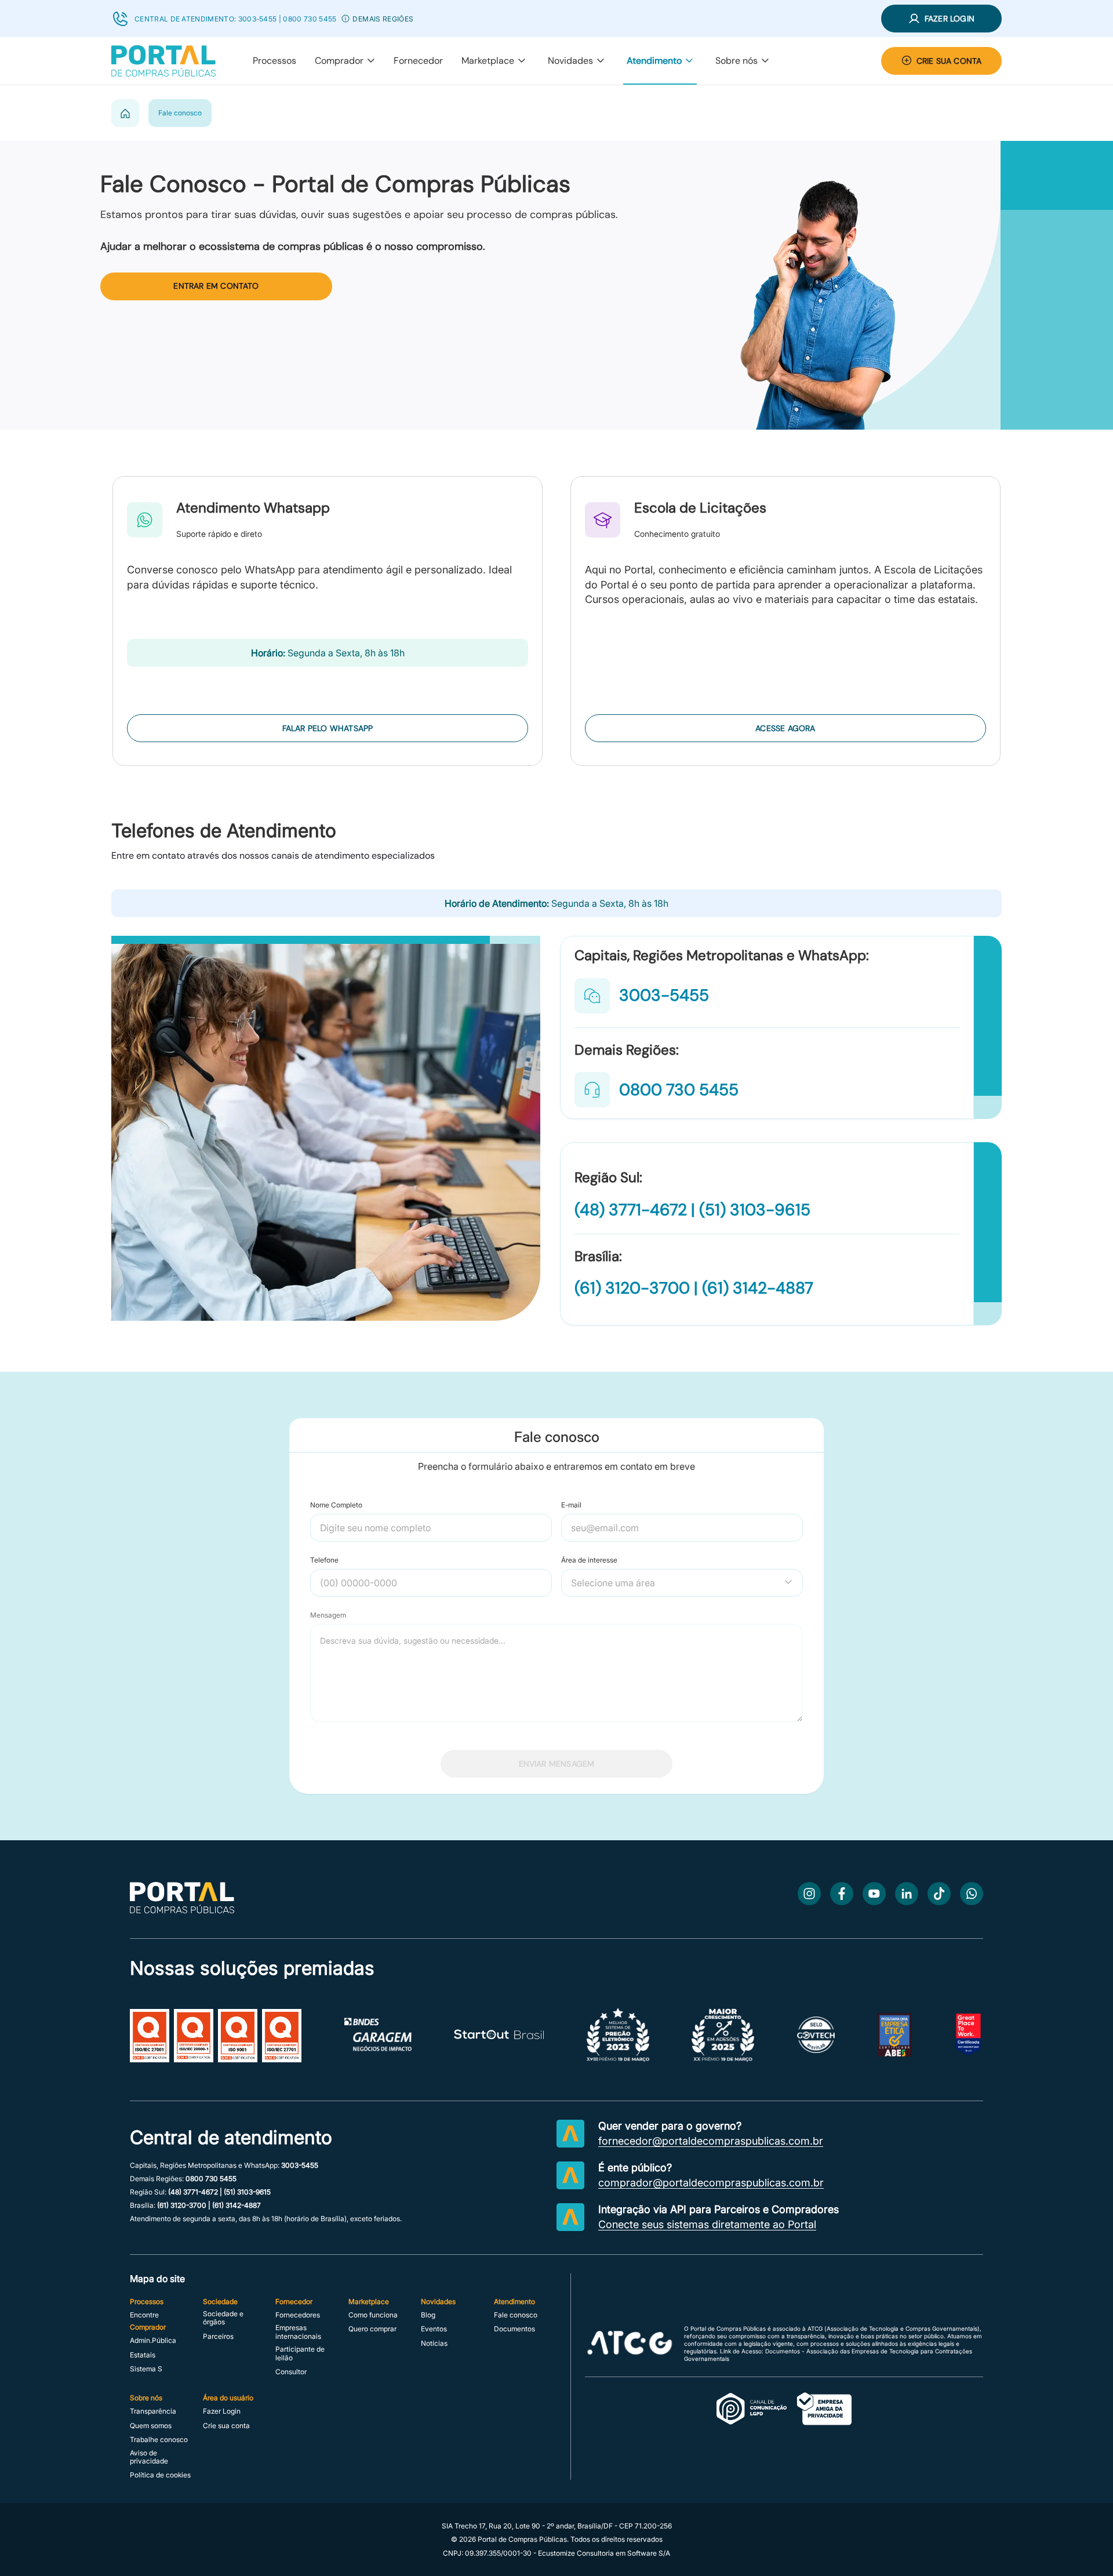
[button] (345, 19)
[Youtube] (874, 1894)
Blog (428, 2315)
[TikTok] (939, 1894)
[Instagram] (809, 1894)
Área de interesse (589, 1560)
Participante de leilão (300, 2353)
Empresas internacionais (298, 2332)
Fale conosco (516, 2315)
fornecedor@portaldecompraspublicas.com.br (711, 2141)
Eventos (434, 2329)
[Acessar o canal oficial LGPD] (784, 2410)
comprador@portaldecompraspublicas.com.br (711, 2183)
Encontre (144, 2315)
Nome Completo (336, 1505)
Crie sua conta (226, 2426)
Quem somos (151, 2426)
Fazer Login (222, 2411)
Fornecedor (418, 61)
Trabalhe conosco (159, 2440)
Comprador (339, 61)
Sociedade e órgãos (223, 2318)
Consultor (291, 2372)
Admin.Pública (153, 2341)
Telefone (324, 1560)
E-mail (571, 1505)
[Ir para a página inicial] (182, 1910)
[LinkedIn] (907, 1894)
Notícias (434, 2344)
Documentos (514, 2329)
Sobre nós (736, 61)
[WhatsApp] (972, 1894)
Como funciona (373, 2315)
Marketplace (488, 61)
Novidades (570, 61)
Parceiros (218, 2337)
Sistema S (146, 2369)
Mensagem (328, 1615)
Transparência (153, 2411)
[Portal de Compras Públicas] (163, 61)
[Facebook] (842, 1894)
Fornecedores (298, 2315)
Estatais (143, 2355)
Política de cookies (160, 2475)
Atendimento (654, 61)
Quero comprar (372, 2329)
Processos (274, 61)
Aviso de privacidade (149, 2457)
